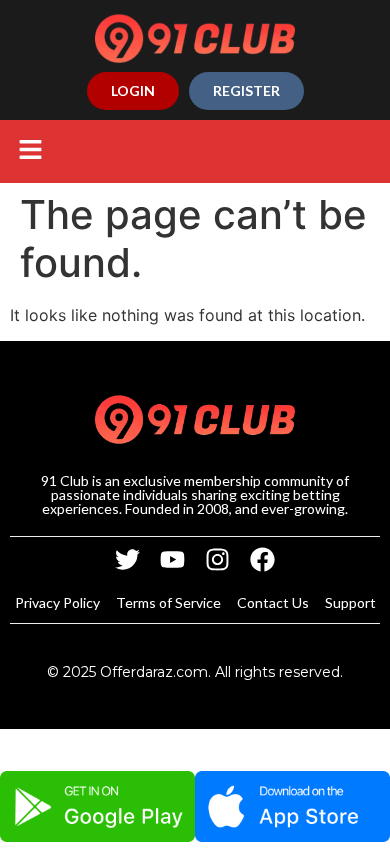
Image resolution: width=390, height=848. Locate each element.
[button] (30, 151)
